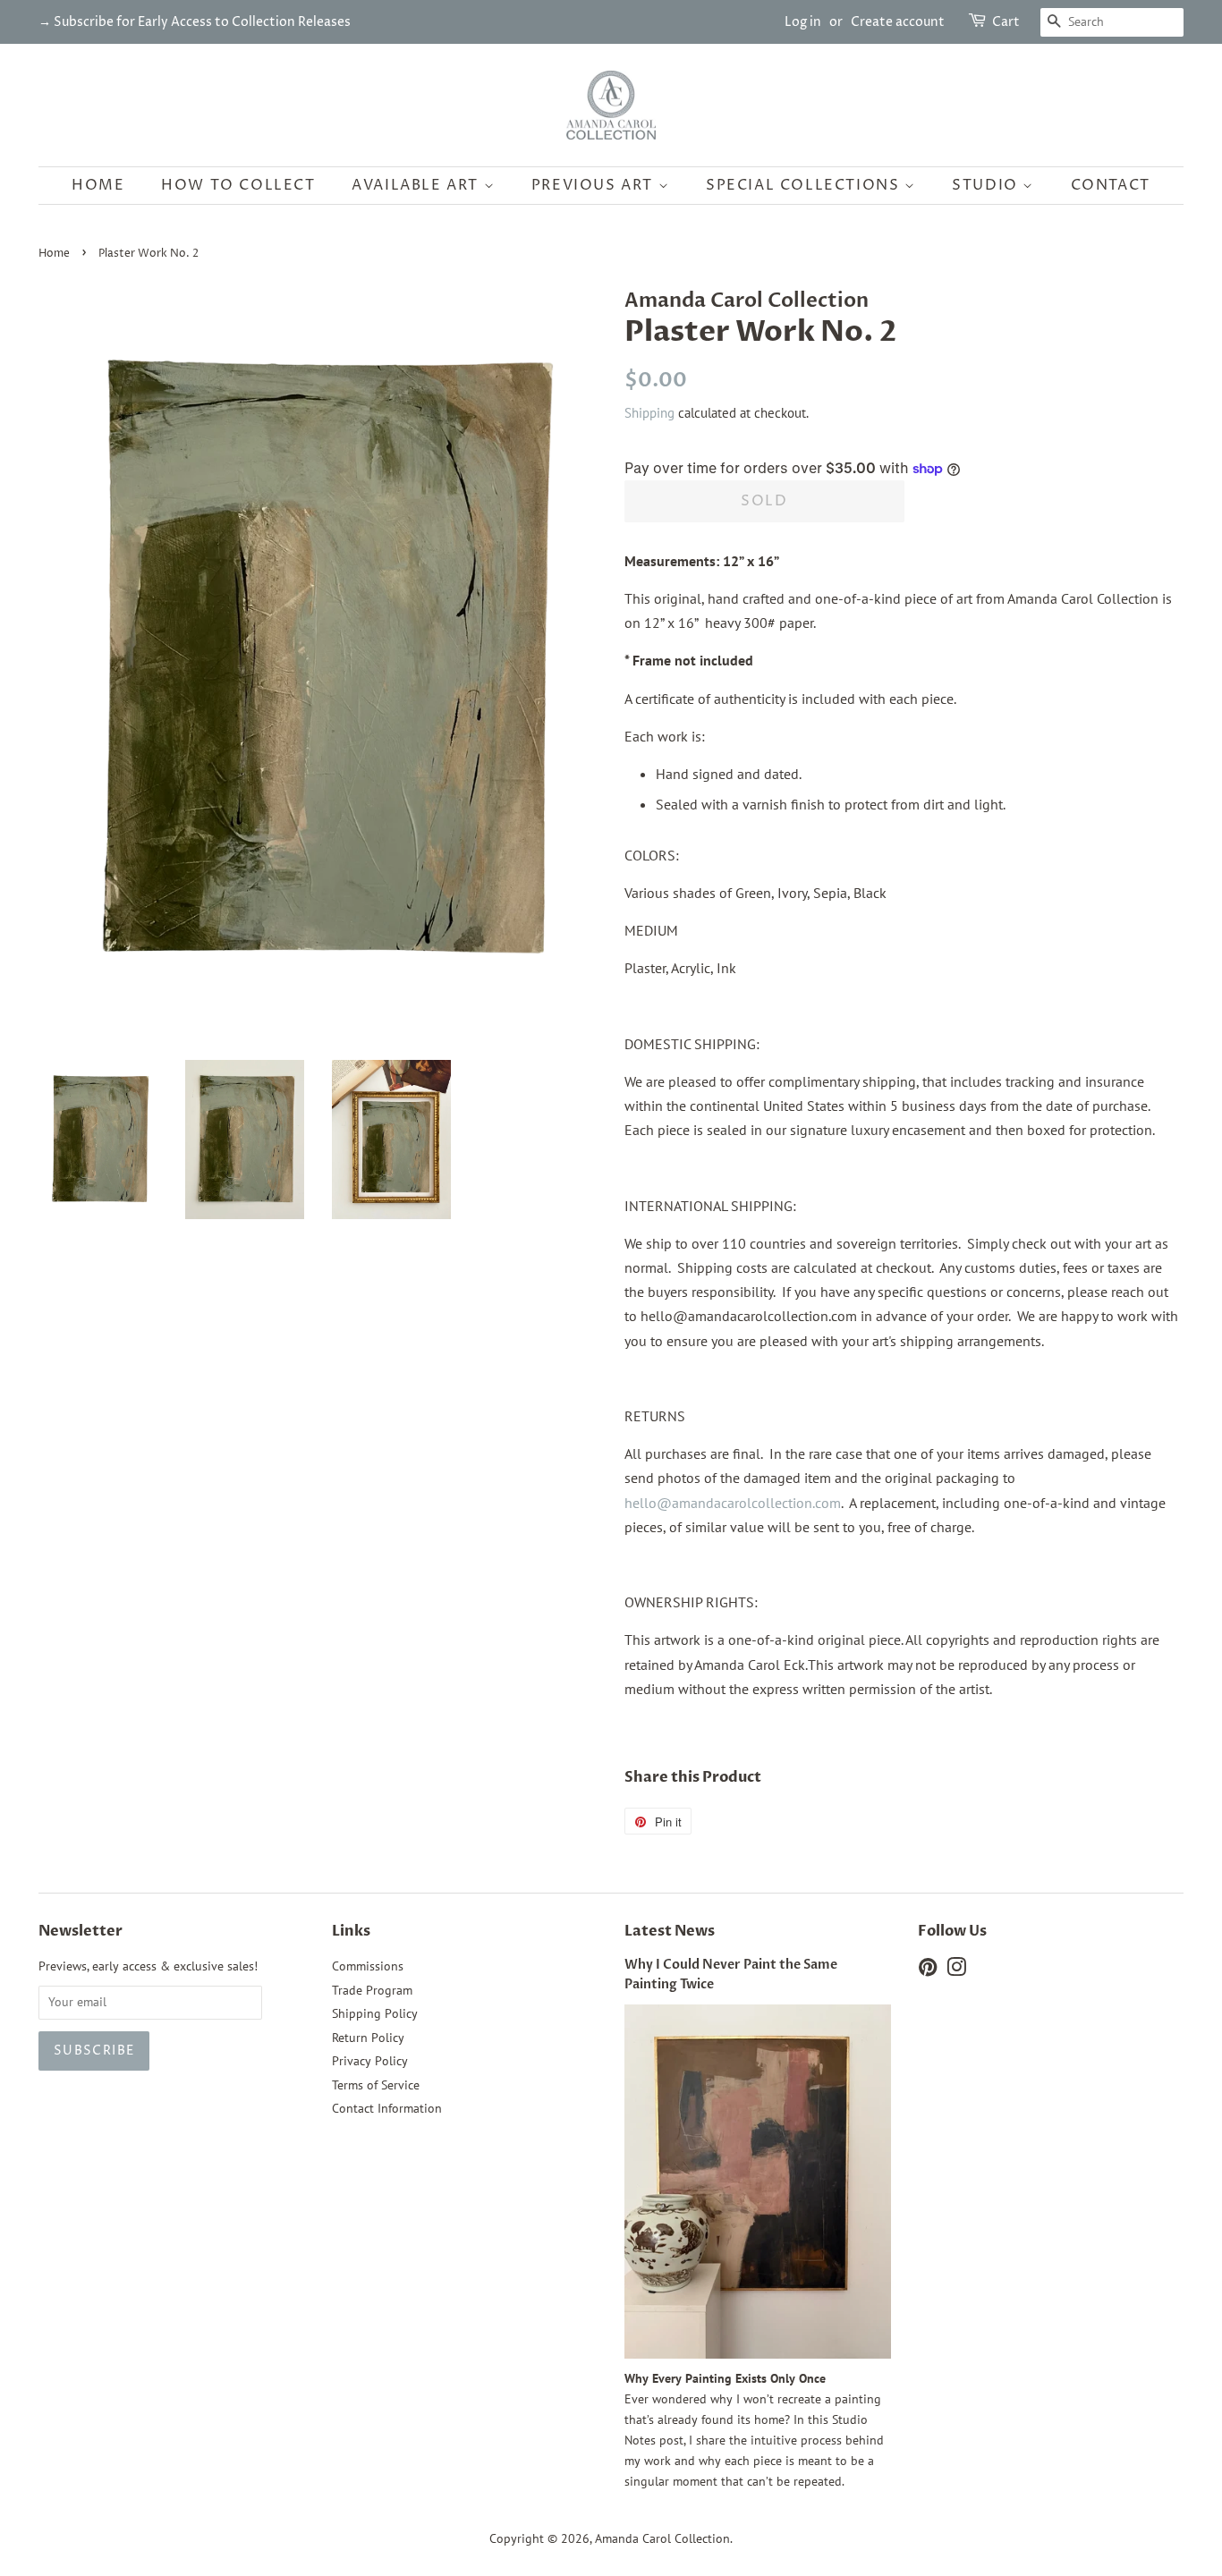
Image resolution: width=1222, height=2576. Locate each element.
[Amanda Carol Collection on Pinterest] (928, 1970)
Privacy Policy (370, 2061)
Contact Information (387, 2108)
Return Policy (368, 2038)
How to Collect (238, 185)
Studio (987, 185)
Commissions (368, 1966)
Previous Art (595, 185)
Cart (1006, 22)
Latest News (670, 1931)
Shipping (649, 413)
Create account (898, 22)
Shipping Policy (375, 2013)
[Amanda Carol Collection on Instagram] (956, 1970)
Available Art (417, 185)
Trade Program (372, 1990)
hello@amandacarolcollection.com (733, 1503)
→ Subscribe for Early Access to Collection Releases (195, 22)
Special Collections (805, 185)
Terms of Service (376, 2085)
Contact (1111, 185)
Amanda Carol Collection (662, 2538)
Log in (803, 22)
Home (98, 185)
